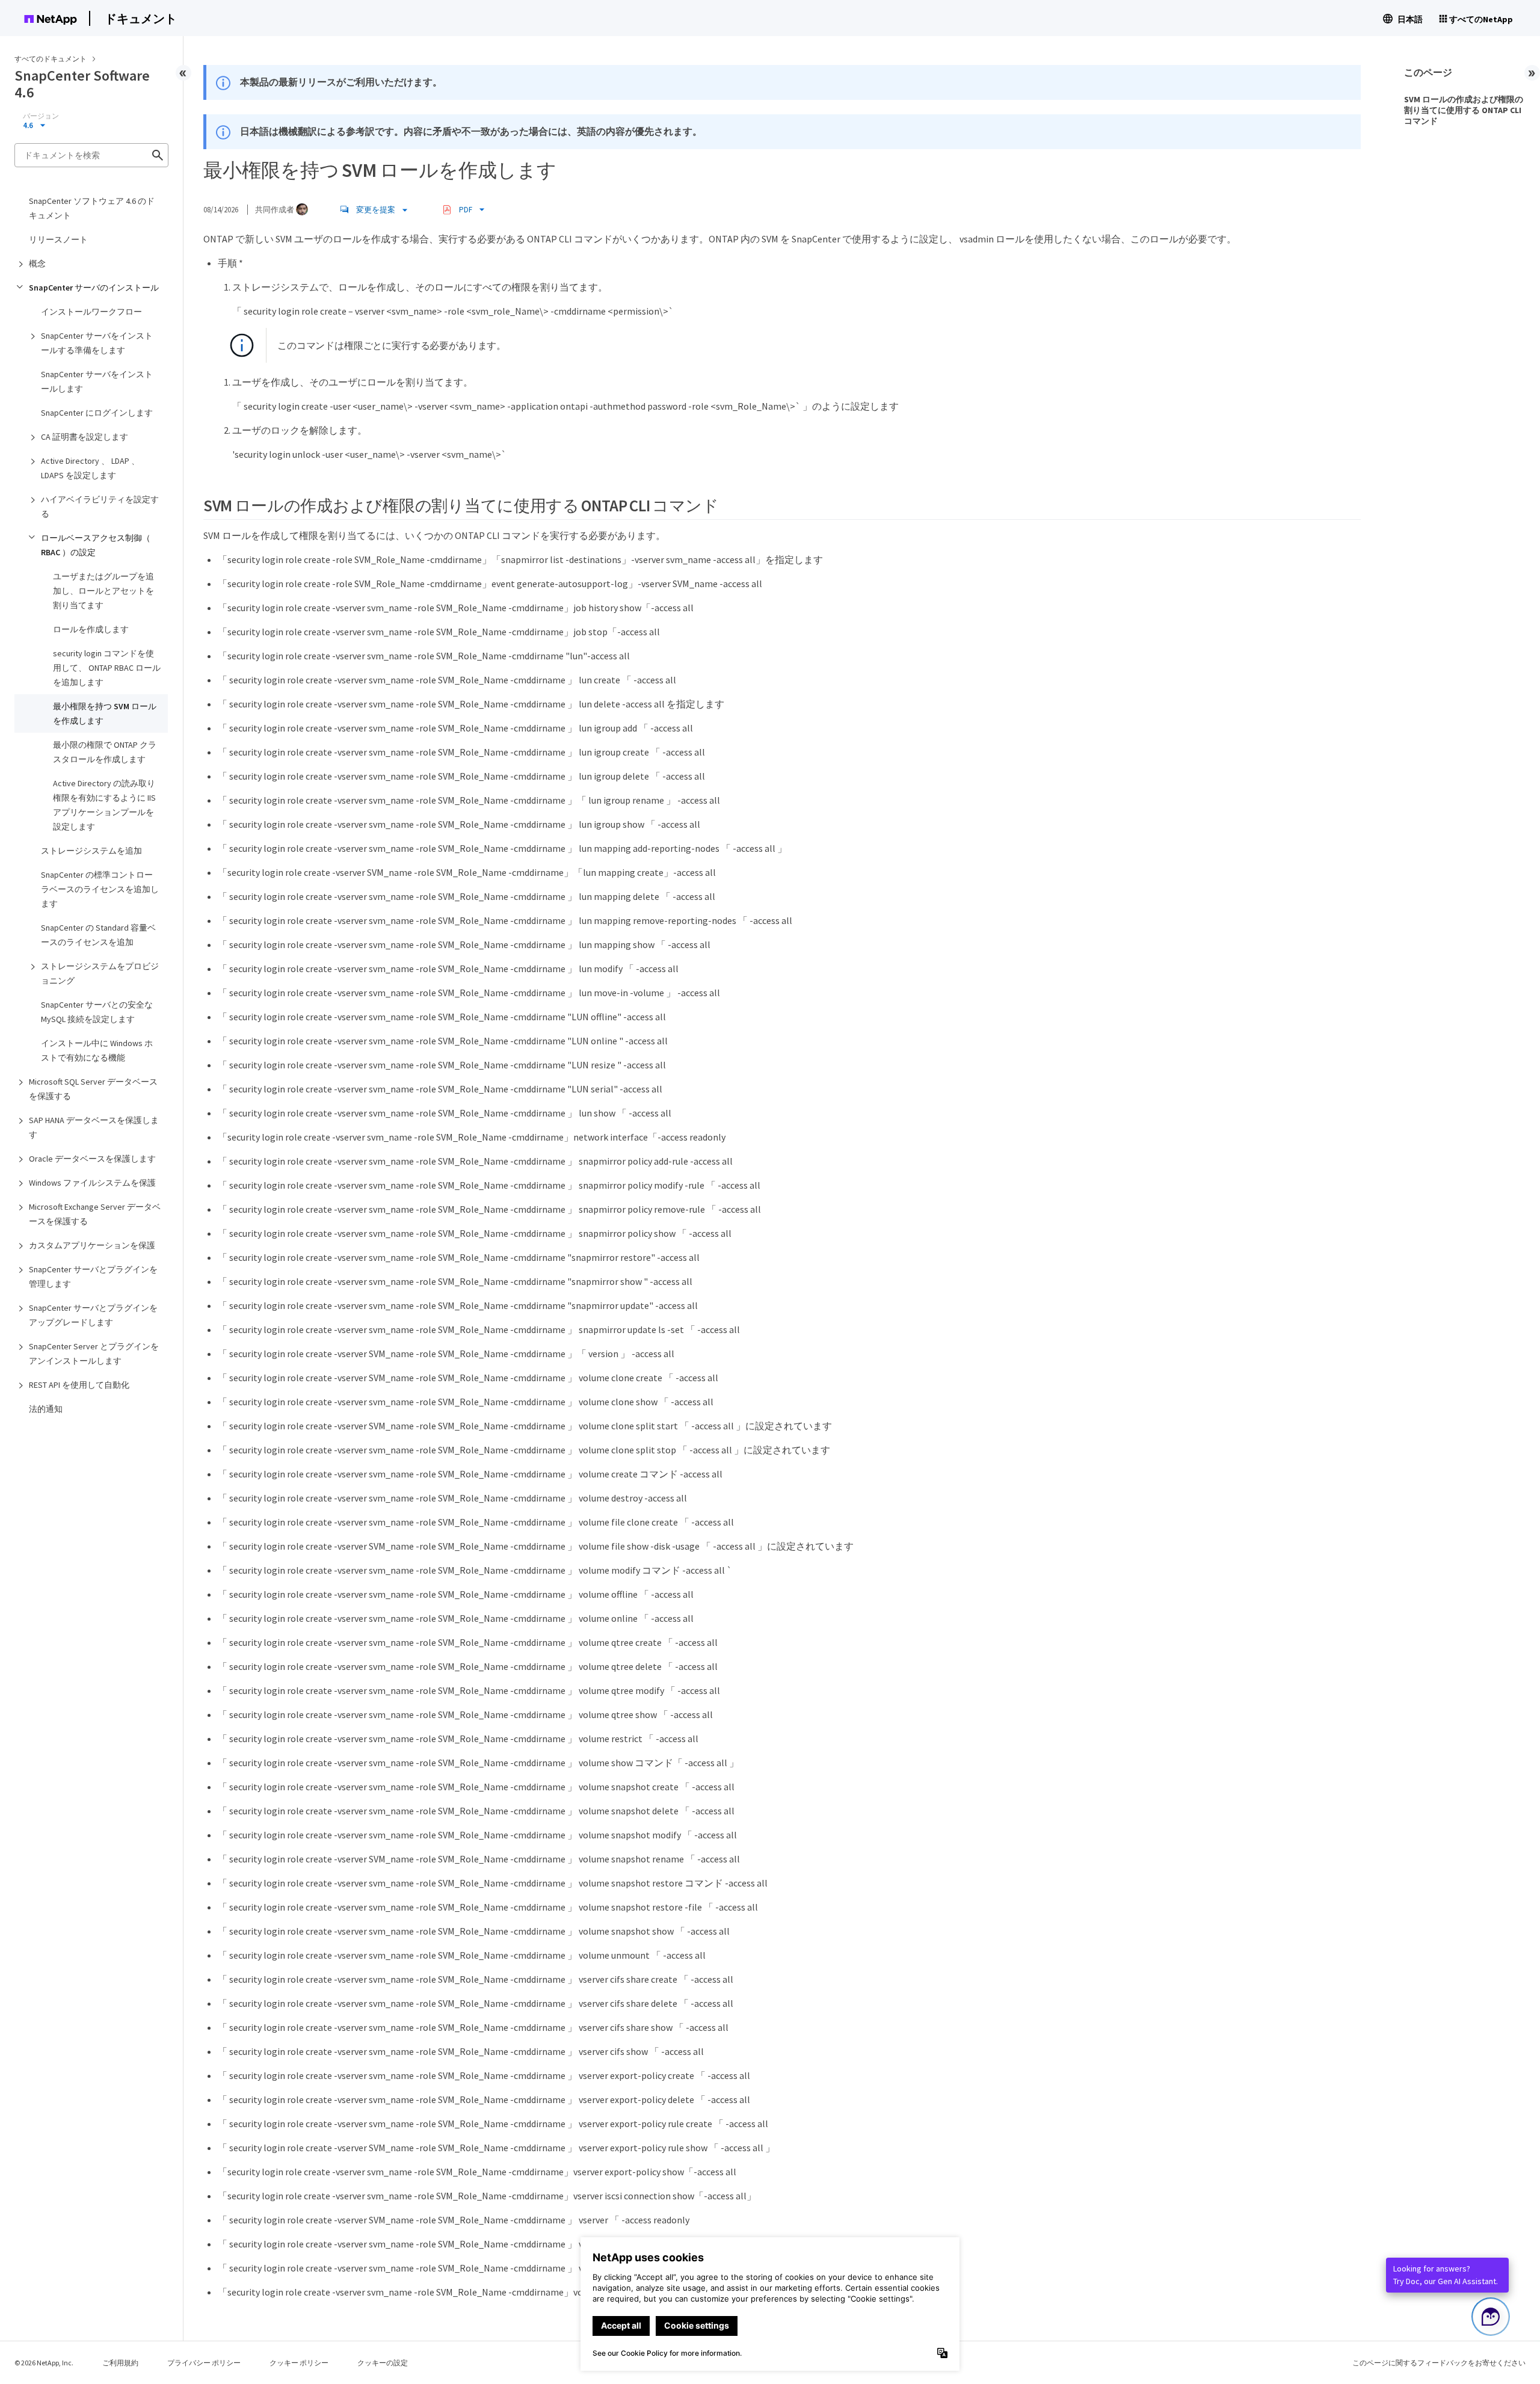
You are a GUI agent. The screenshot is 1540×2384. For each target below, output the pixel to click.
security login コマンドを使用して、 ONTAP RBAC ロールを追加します (107, 668)
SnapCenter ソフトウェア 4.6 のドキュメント (92, 208)
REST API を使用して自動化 (79, 1385)
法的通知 (46, 1409)
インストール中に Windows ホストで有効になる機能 (97, 1050)
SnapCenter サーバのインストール (94, 288)
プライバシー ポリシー (204, 2363)
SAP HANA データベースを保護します (94, 1127)
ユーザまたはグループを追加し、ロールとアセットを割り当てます (103, 591)
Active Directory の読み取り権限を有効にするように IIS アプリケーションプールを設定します (104, 805)
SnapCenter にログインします (97, 413)
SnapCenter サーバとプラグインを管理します (93, 1277)
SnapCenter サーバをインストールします (97, 381)
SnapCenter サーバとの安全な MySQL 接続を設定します (97, 1012)
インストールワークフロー (91, 312)
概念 (37, 263)
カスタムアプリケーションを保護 (92, 1245)
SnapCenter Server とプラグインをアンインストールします (94, 1354)
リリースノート (58, 239)
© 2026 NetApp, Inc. (44, 2363)
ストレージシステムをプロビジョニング (100, 973)
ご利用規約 (120, 2363)
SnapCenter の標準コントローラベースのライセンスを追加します (100, 889)
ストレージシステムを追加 (91, 851)
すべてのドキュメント (51, 59)
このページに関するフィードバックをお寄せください (1439, 2363)
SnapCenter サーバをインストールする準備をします (97, 343)
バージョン (41, 116)
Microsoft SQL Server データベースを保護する (93, 1089)
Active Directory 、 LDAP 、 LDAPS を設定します (90, 468)
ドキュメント (141, 18)
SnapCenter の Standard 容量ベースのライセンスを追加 (98, 935)
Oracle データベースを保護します (92, 1159)
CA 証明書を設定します (85, 437)
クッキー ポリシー (299, 2363)
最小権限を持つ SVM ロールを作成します (105, 713)
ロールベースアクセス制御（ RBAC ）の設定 (96, 545)
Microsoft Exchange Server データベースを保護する (95, 1214)
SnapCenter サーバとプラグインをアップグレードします (93, 1315)
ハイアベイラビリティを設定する (100, 507)
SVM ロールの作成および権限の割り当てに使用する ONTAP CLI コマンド (1464, 110)
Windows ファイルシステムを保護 (92, 1183)
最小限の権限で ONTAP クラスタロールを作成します (105, 752)
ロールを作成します (91, 629)
